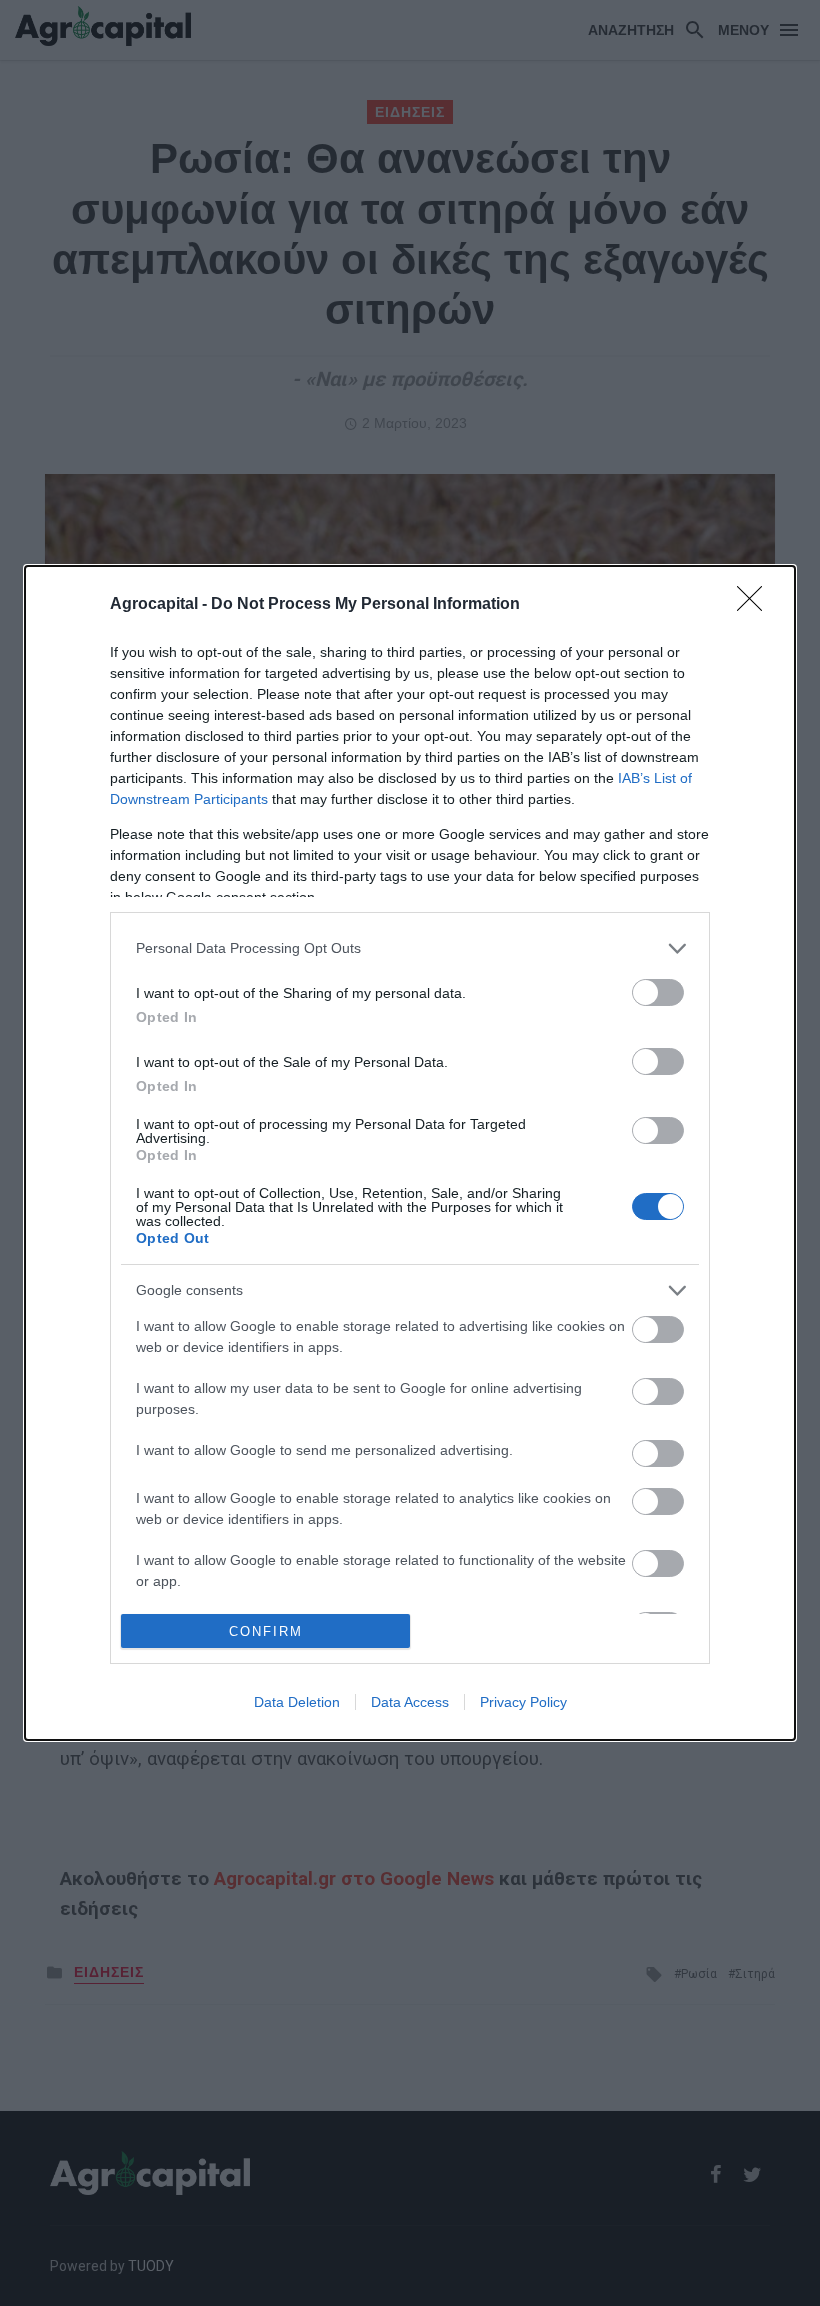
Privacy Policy (523, 1702)
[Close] (756, 605)
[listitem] (410, 948)
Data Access (410, 1702)
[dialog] (410, 1153)
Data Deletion (297, 1702)
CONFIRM (266, 1631)
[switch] (658, 992)
